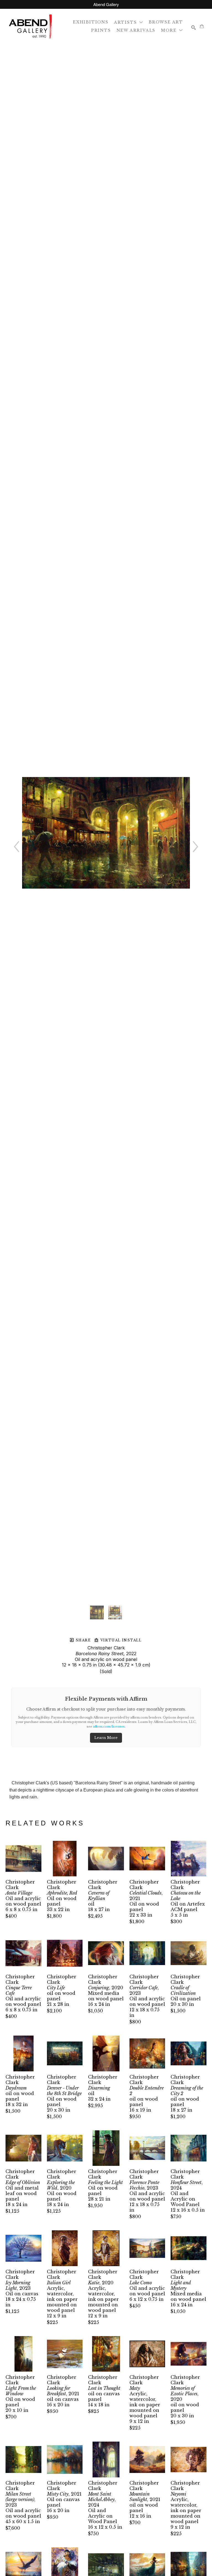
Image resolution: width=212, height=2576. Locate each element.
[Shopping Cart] (202, 26)
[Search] (194, 28)
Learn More (106, 1738)
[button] (129, 22)
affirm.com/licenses (109, 1727)
